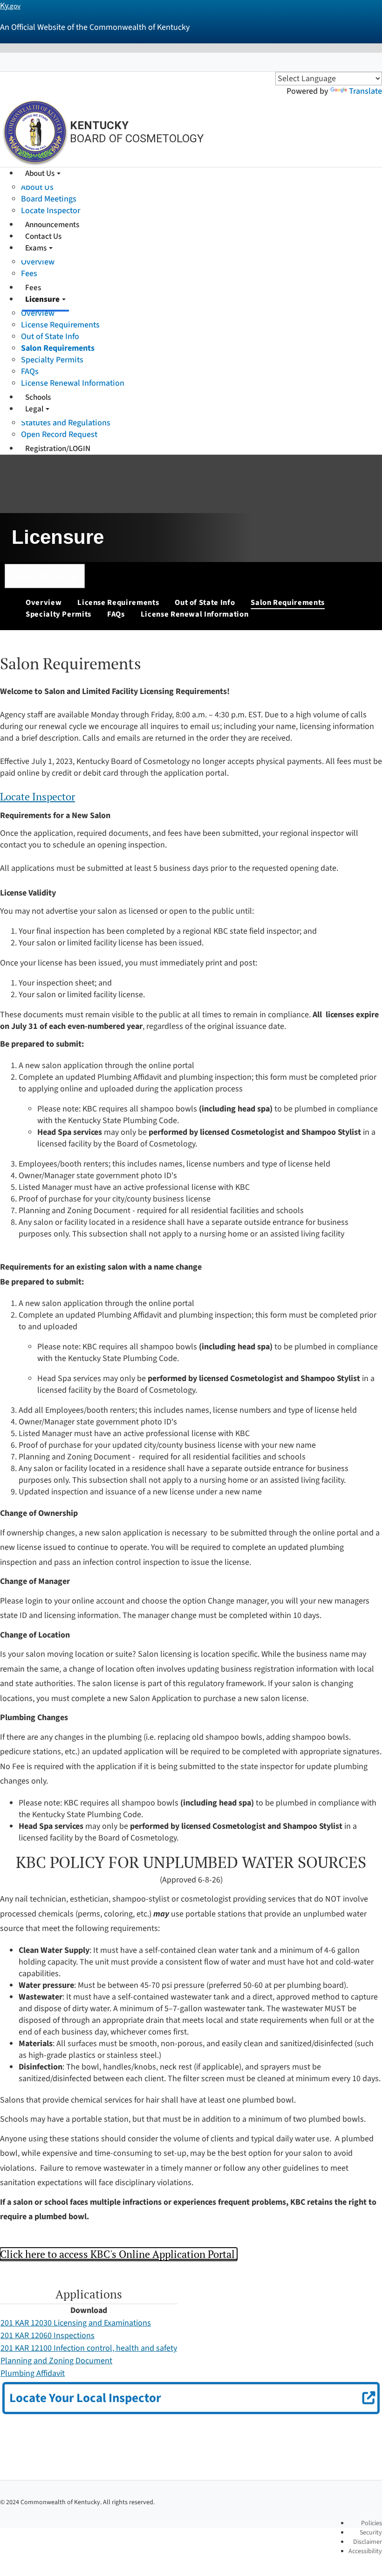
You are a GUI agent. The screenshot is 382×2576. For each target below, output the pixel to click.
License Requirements (60, 325)
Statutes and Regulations (66, 423)
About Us (41, 174)
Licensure (43, 299)
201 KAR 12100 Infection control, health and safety (89, 2348)
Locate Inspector (51, 211)
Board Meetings (49, 199)
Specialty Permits (52, 360)
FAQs (30, 371)
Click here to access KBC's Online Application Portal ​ (119, 2254)
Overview (38, 262)
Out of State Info (50, 337)
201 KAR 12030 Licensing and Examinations (76, 2323)
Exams (37, 248)
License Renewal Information (73, 383)
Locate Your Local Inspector (85, 2398)
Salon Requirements (58, 348)
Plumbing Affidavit (33, 2373)
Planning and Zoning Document (56, 2361)
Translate (365, 91)
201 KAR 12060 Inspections (48, 2336)
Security (371, 2533)
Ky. (10, 6)
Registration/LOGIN (58, 449)
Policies (372, 2523)
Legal (35, 409)
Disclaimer (368, 2542)
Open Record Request (59, 434)
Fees (29, 274)
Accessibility (365, 2551)
